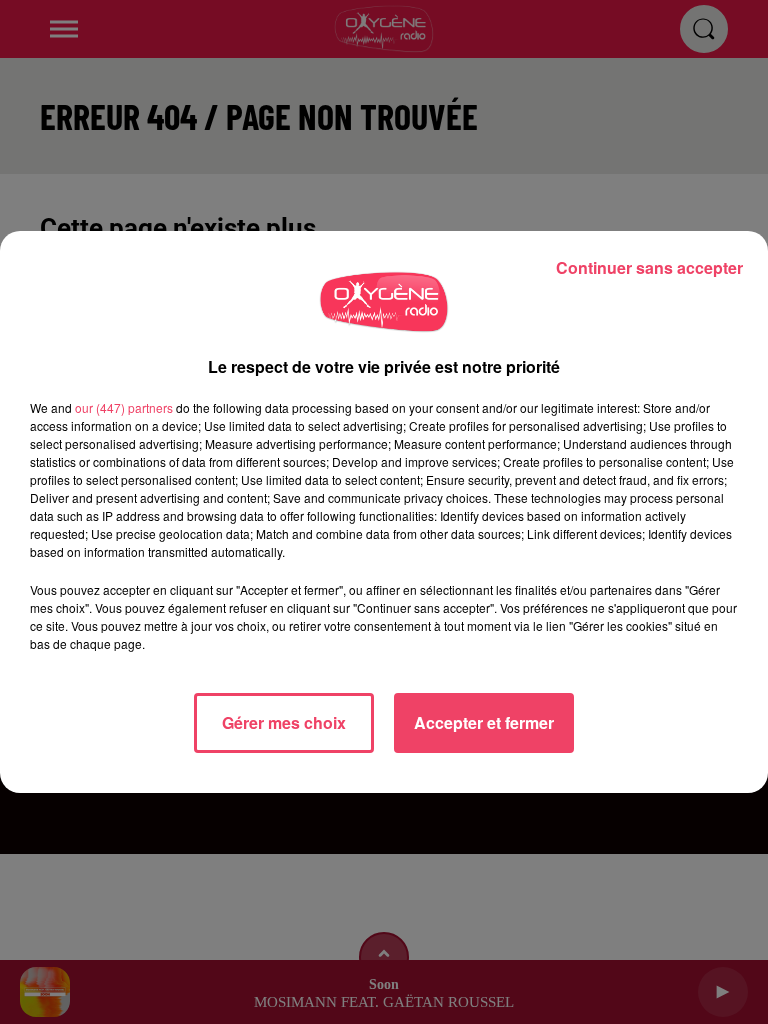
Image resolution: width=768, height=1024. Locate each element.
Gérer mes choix (284, 722)
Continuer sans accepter (649, 267)
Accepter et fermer (484, 722)
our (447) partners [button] (124, 407)
